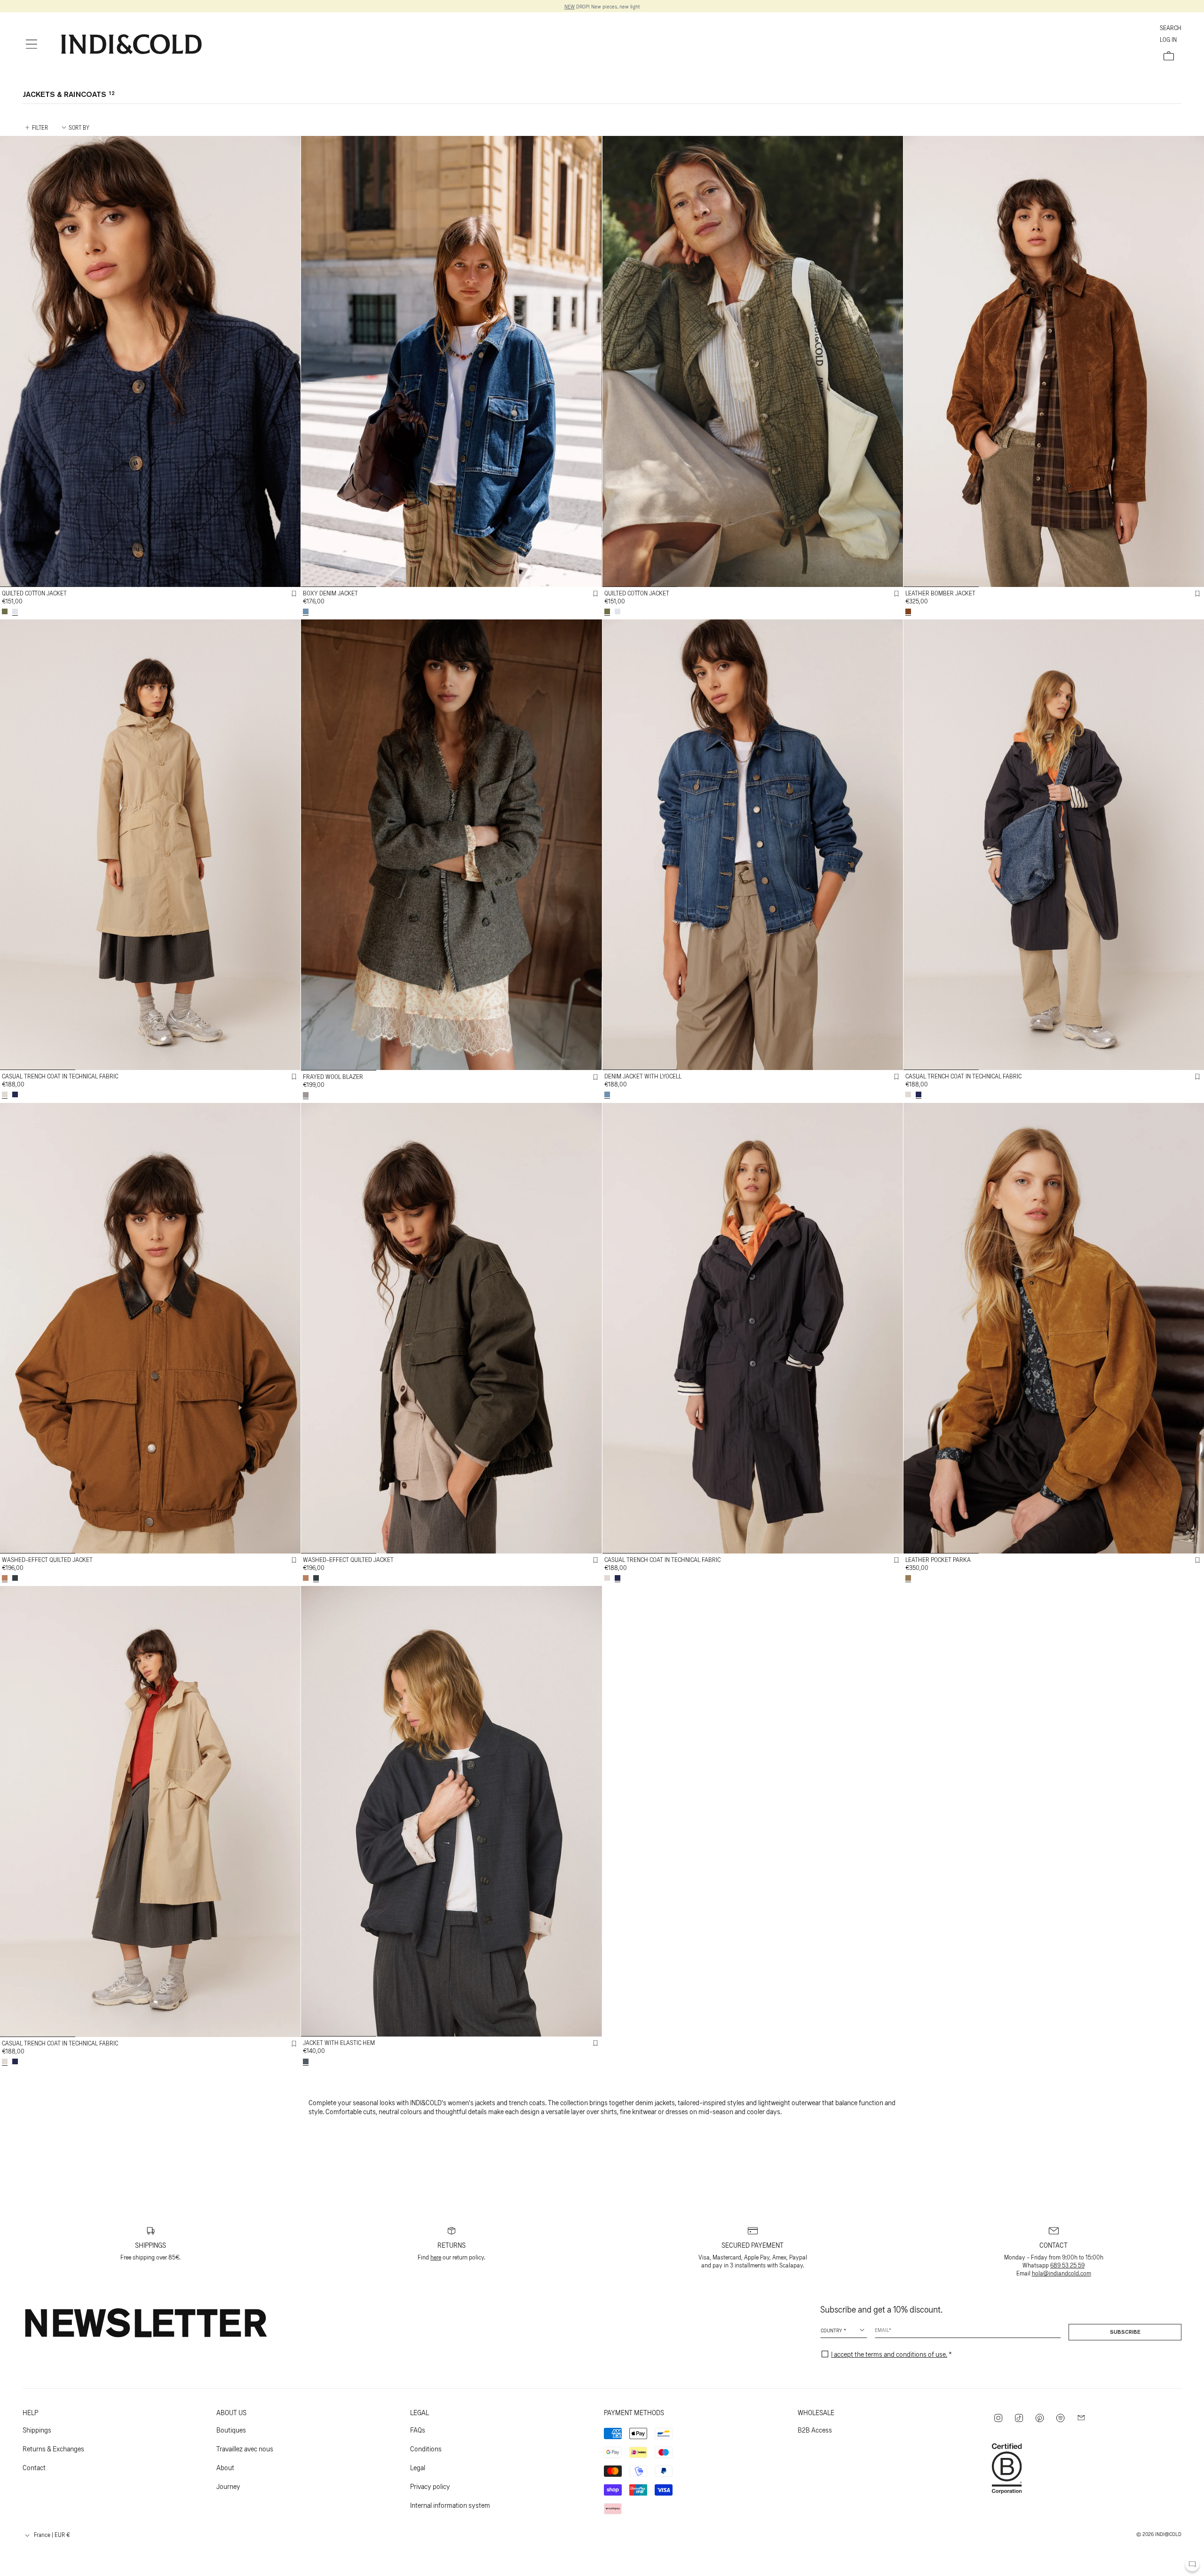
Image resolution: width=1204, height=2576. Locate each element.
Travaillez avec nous (245, 2448)
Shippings (37, 2429)
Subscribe (1125, 2332)
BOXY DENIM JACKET (330, 593)
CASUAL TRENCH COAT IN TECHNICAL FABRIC (60, 1076)
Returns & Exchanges (53, 2448)
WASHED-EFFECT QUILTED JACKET (47, 1559)
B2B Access (815, 2429)
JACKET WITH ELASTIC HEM (339, 2042)
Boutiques (231, 2429)
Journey (228, 2486)
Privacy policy (430, 2486)
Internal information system (450, 2505)
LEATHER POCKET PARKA (938, 1559)
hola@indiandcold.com (1061, 2273)
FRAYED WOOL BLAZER (333, 1076)
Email (882, 2330)
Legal (418, 2467)
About (225, 2467)
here (436, 2257)
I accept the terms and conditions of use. (889, 2354)
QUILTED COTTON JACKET (34, 593)
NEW (570, 6)
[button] (32, 44)
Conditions (426, 2448)
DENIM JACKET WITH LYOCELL (643, 1076)
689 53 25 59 (1067, 2265)
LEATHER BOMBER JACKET (940, 593)
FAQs (418, 2429)
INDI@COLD (1168, 2534)
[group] (150, 361)
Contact (34, 2467)
